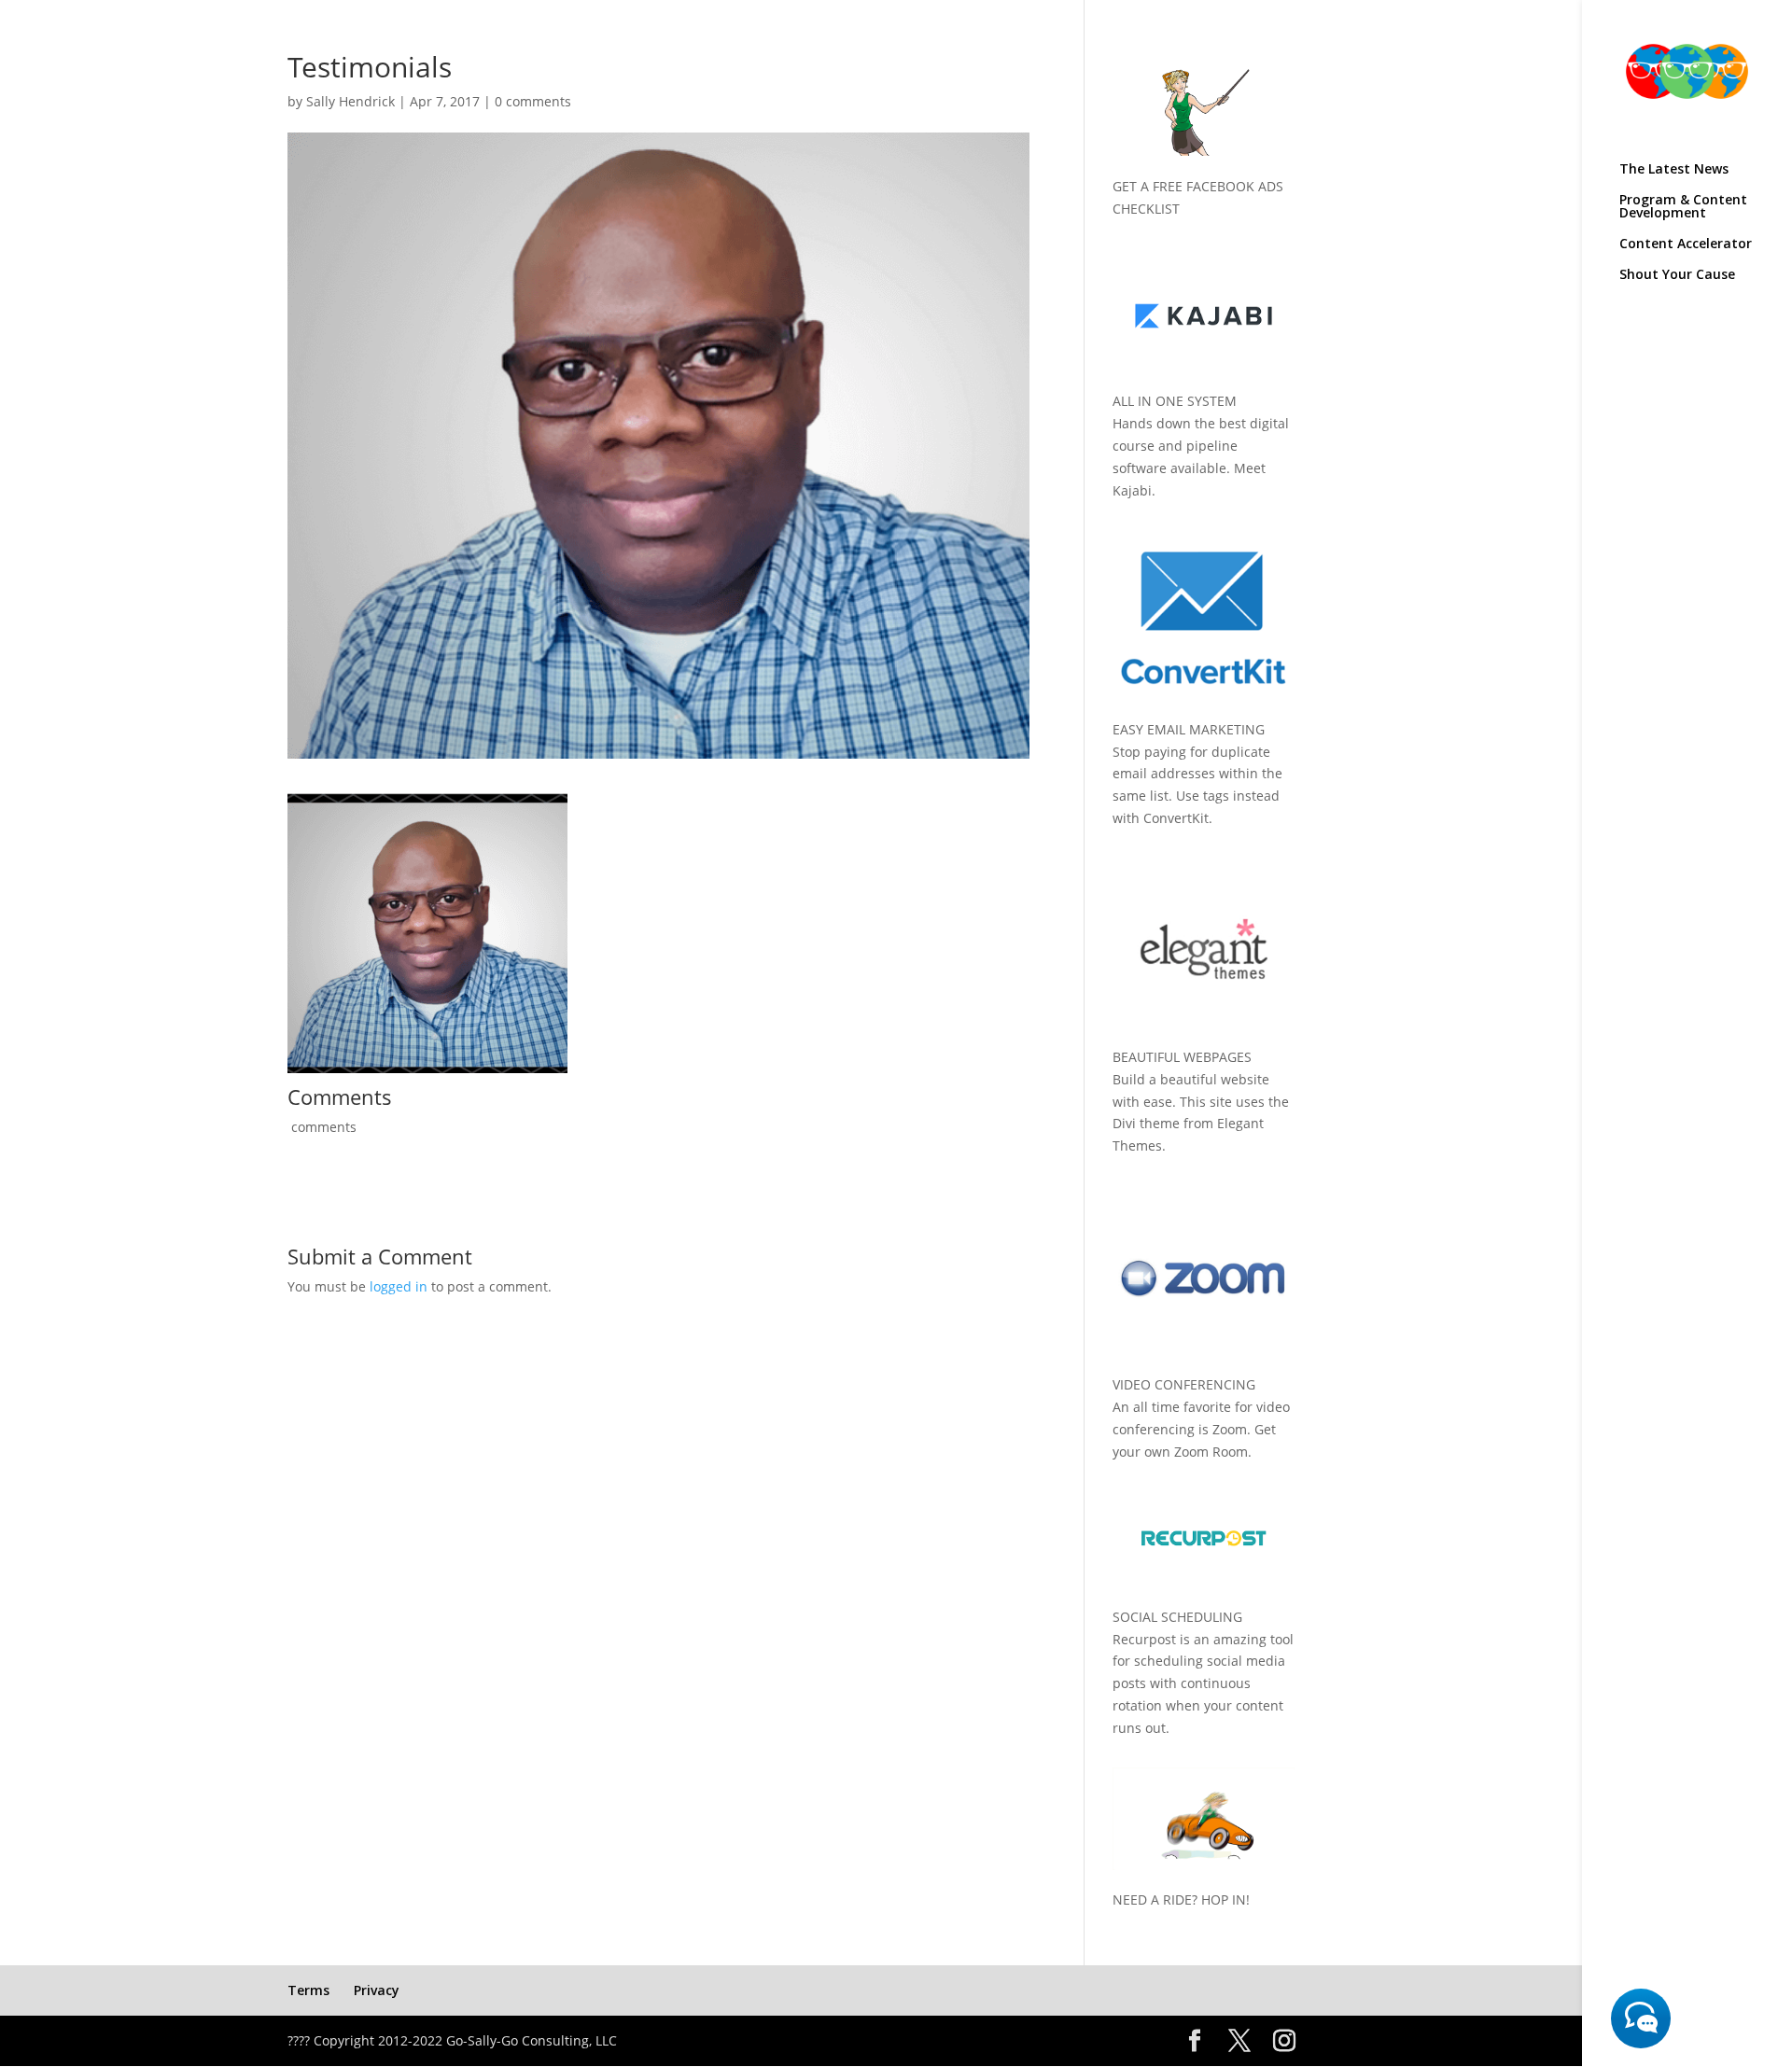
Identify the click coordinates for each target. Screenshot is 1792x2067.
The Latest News (1674, 170)
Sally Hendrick (350, 101)
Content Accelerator (1686, 244)
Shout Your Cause (1677, 275)
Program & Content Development (1683, 207)
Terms (308, 1990)
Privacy (377, 1990)
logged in (399, 1286)
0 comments (533, 101)
